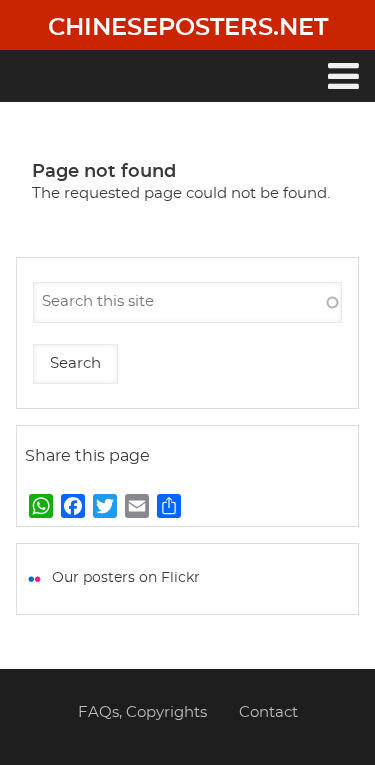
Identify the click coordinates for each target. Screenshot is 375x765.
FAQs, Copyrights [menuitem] (142, 712)
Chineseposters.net (188, 28)
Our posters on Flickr (126, 578)
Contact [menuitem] (268, 712)
